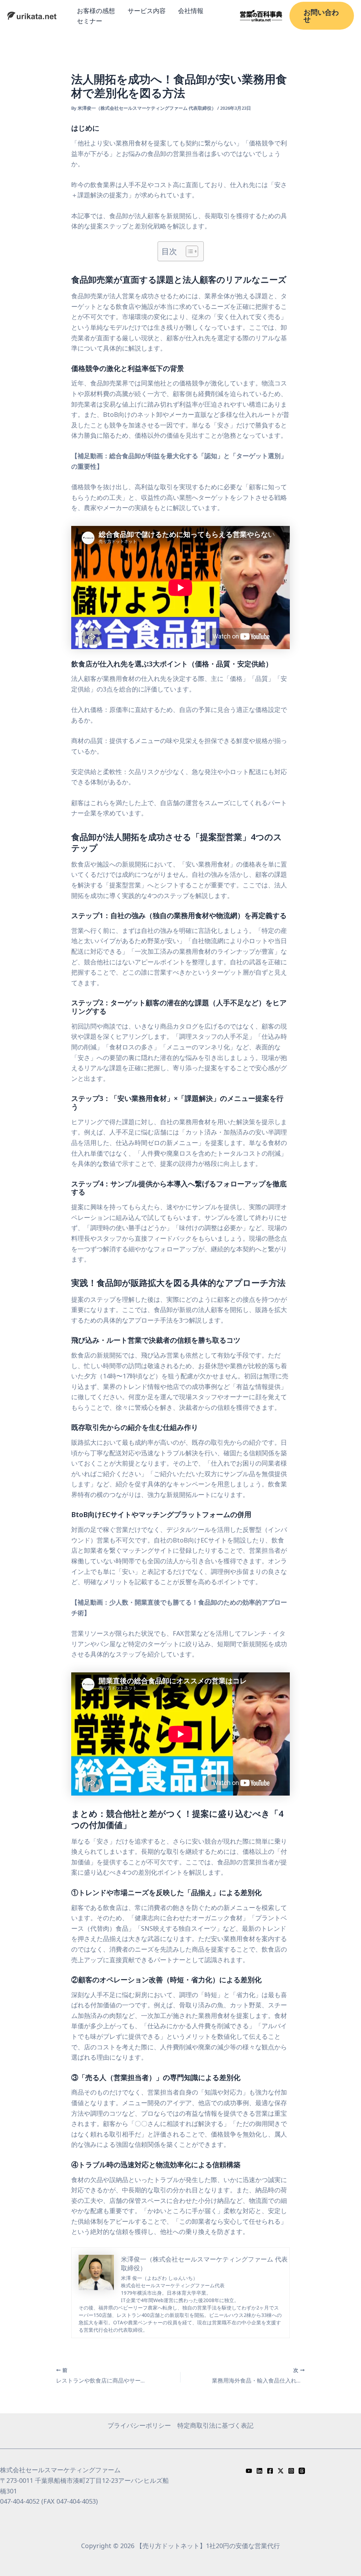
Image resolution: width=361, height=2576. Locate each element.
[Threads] (302, 2471)
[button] (322, 16)
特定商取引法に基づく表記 (215, 2425)
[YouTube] (249, 2471)
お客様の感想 (96, 11)
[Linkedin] (259, 2471)
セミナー (90, 21)
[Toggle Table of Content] (188, 251)
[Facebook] (270, 2471)
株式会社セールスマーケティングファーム (60, 2470)
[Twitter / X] (281, 2471)
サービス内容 (147, 11)
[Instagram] (291, 2471)
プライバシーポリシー (139, 2425)
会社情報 (191, 11)
